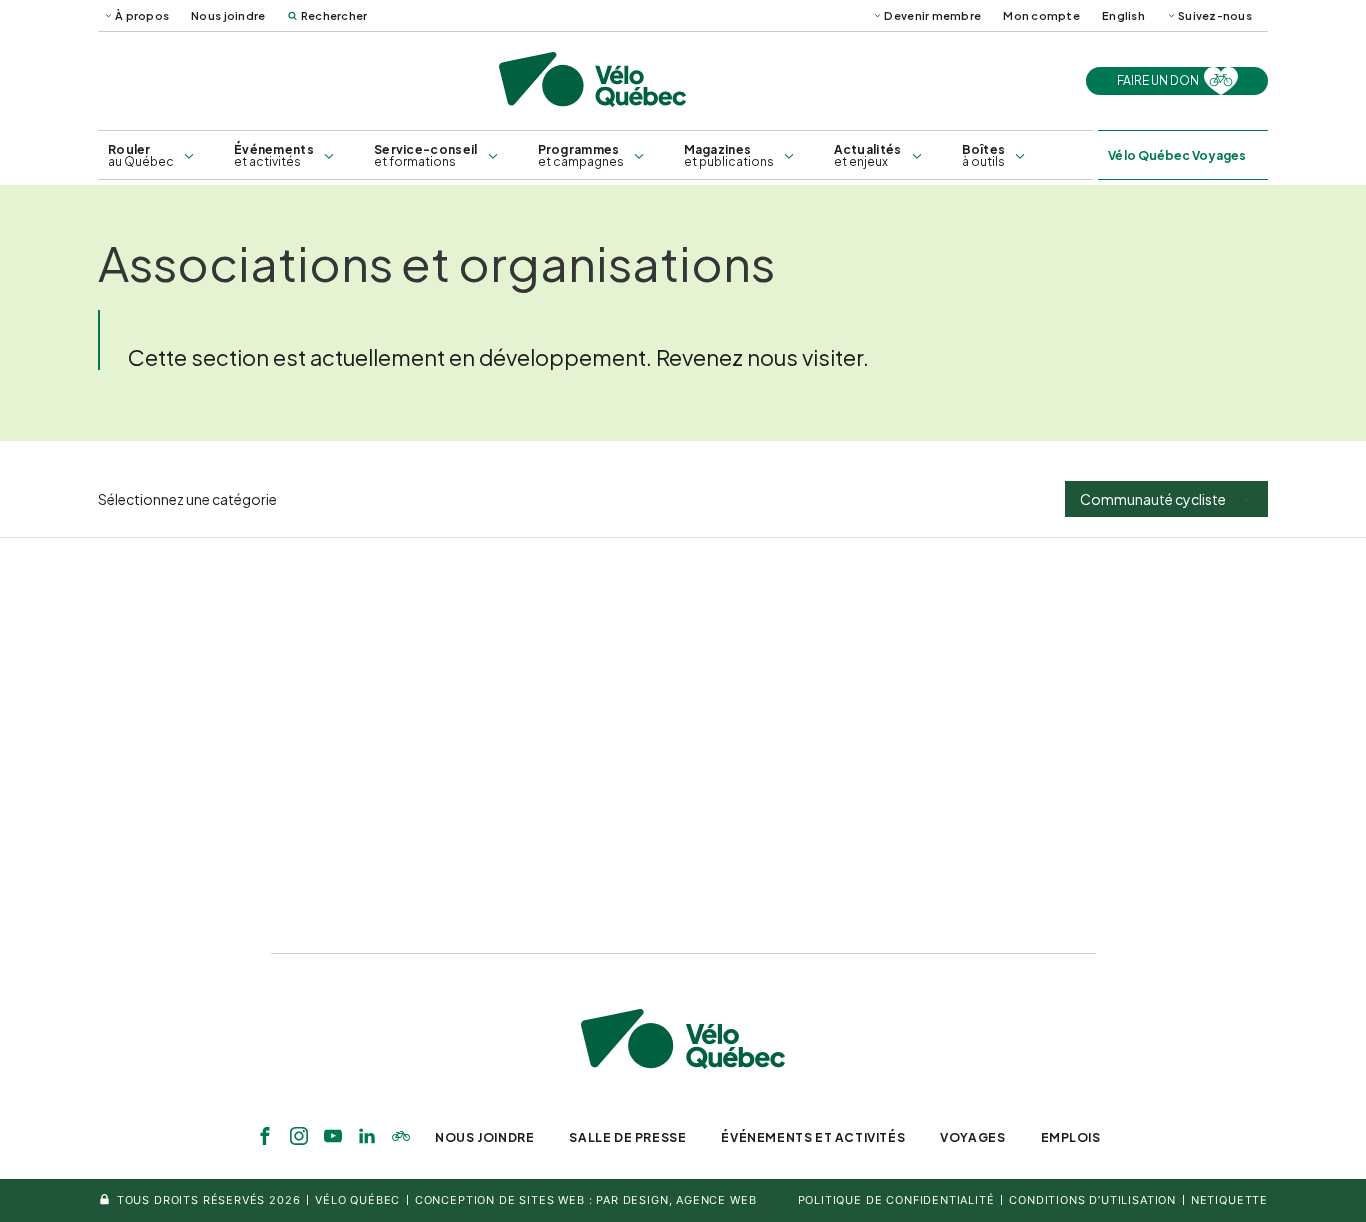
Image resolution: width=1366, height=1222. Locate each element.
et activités (274, 155)
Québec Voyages (1177, 155)
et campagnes (581, 155)
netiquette (1229, 1200)
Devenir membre (932, 15)
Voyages (972, 1137)
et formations (426, 155)
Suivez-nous (1215, 15)
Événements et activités (813, 1137)
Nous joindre (228, 15)
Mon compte (1041, 15)
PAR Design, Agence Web (676, 1200)
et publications (729, 155)
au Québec (141, 155)
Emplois (1071, 1137)
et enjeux (868, 155)
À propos (142, 15)
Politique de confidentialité (896, 1200)
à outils (984, 155)
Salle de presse (627, 1137)
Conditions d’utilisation (1092, 1200)
